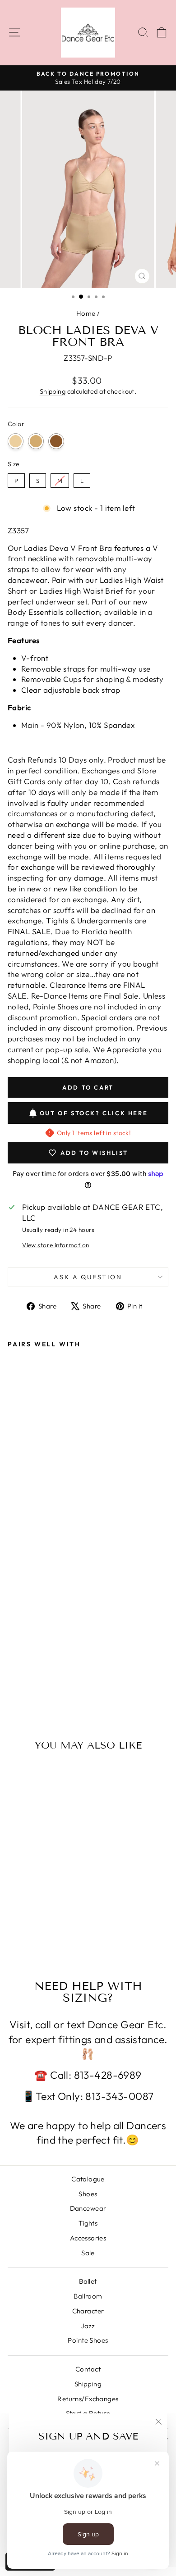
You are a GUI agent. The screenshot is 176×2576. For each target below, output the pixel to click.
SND (16, 441)
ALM (56, 441)
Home (86, 313)
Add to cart (39, 1659)
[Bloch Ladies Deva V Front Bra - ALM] (34, 1677)
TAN (36, 441)
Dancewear (88, 2208)
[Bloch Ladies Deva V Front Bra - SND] (13, 1677)
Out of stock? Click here (94, 1113)
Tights (88, 2223)
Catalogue (88, 2179)
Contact (88, 2369)
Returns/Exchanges (88, 2399)
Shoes (88, 2194)
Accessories (88, 2238)
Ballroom (88, 2296)
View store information (56, 1245)
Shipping (53, 391)
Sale (88, 2253)
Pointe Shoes (88, 2340)
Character (88, 2311)
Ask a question (88, 1277)
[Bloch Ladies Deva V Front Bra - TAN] (23, 1677)
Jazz (88, 2326)
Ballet (88, 2281)
